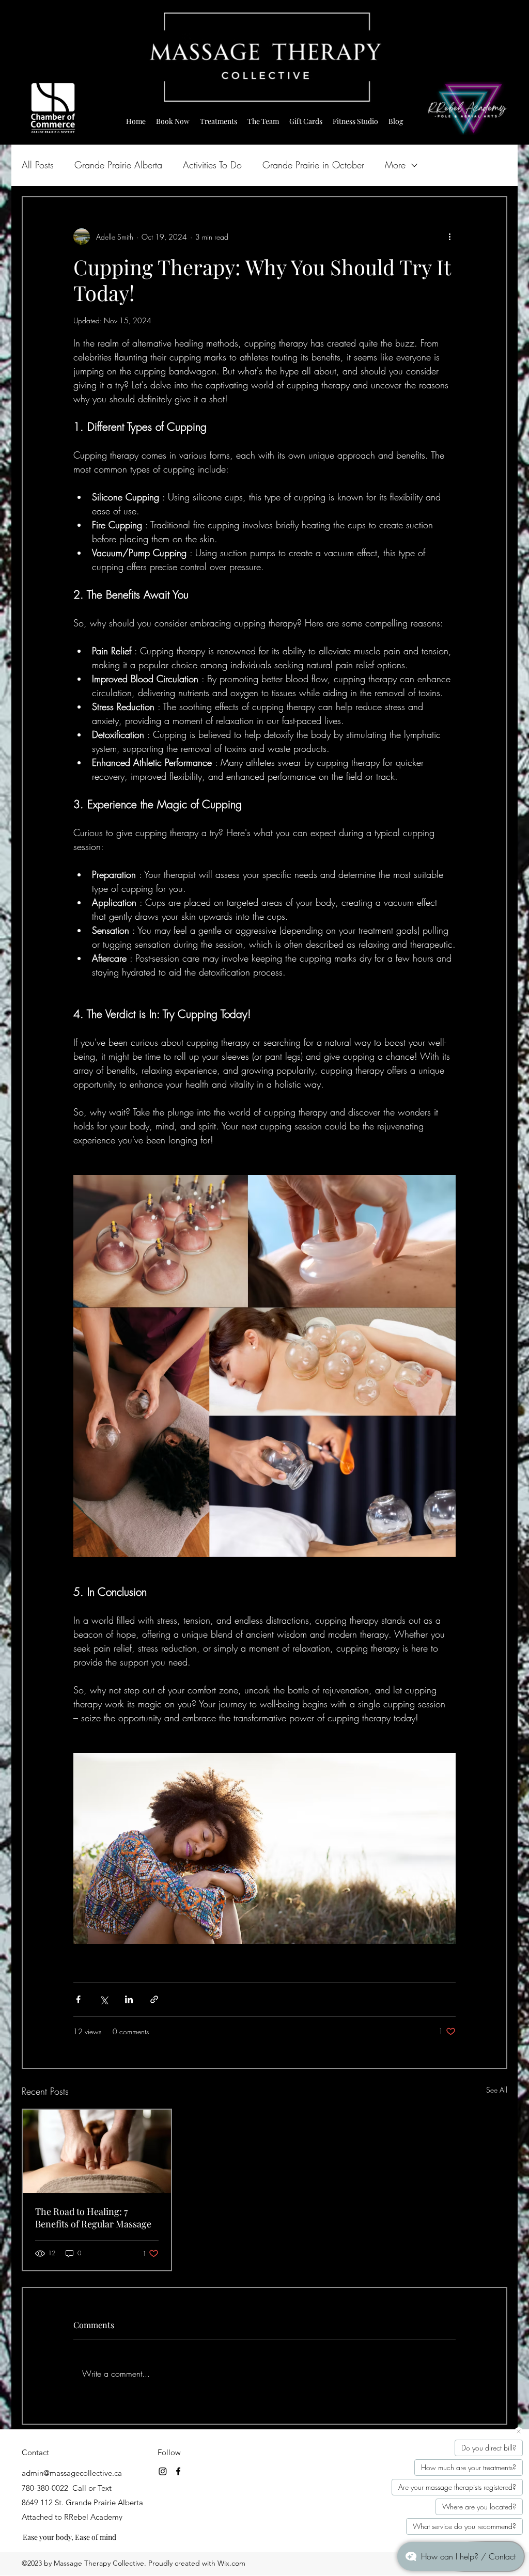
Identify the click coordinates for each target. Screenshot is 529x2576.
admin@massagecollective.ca (72, 2473)
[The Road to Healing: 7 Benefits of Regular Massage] (97, 2151)
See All (497, 2090)
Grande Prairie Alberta (118, 165)
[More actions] (449, 237)
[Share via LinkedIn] (129, 1999)
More (395, 165)
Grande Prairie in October (313, 165)
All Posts (38, 165)
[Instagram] (163, 2471)
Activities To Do (212, 165)
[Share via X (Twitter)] (104, 1999)
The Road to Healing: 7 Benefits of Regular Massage (93, 2218)
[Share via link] (154, 1999)
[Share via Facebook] (78, 1999)
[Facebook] (178, 2471)
